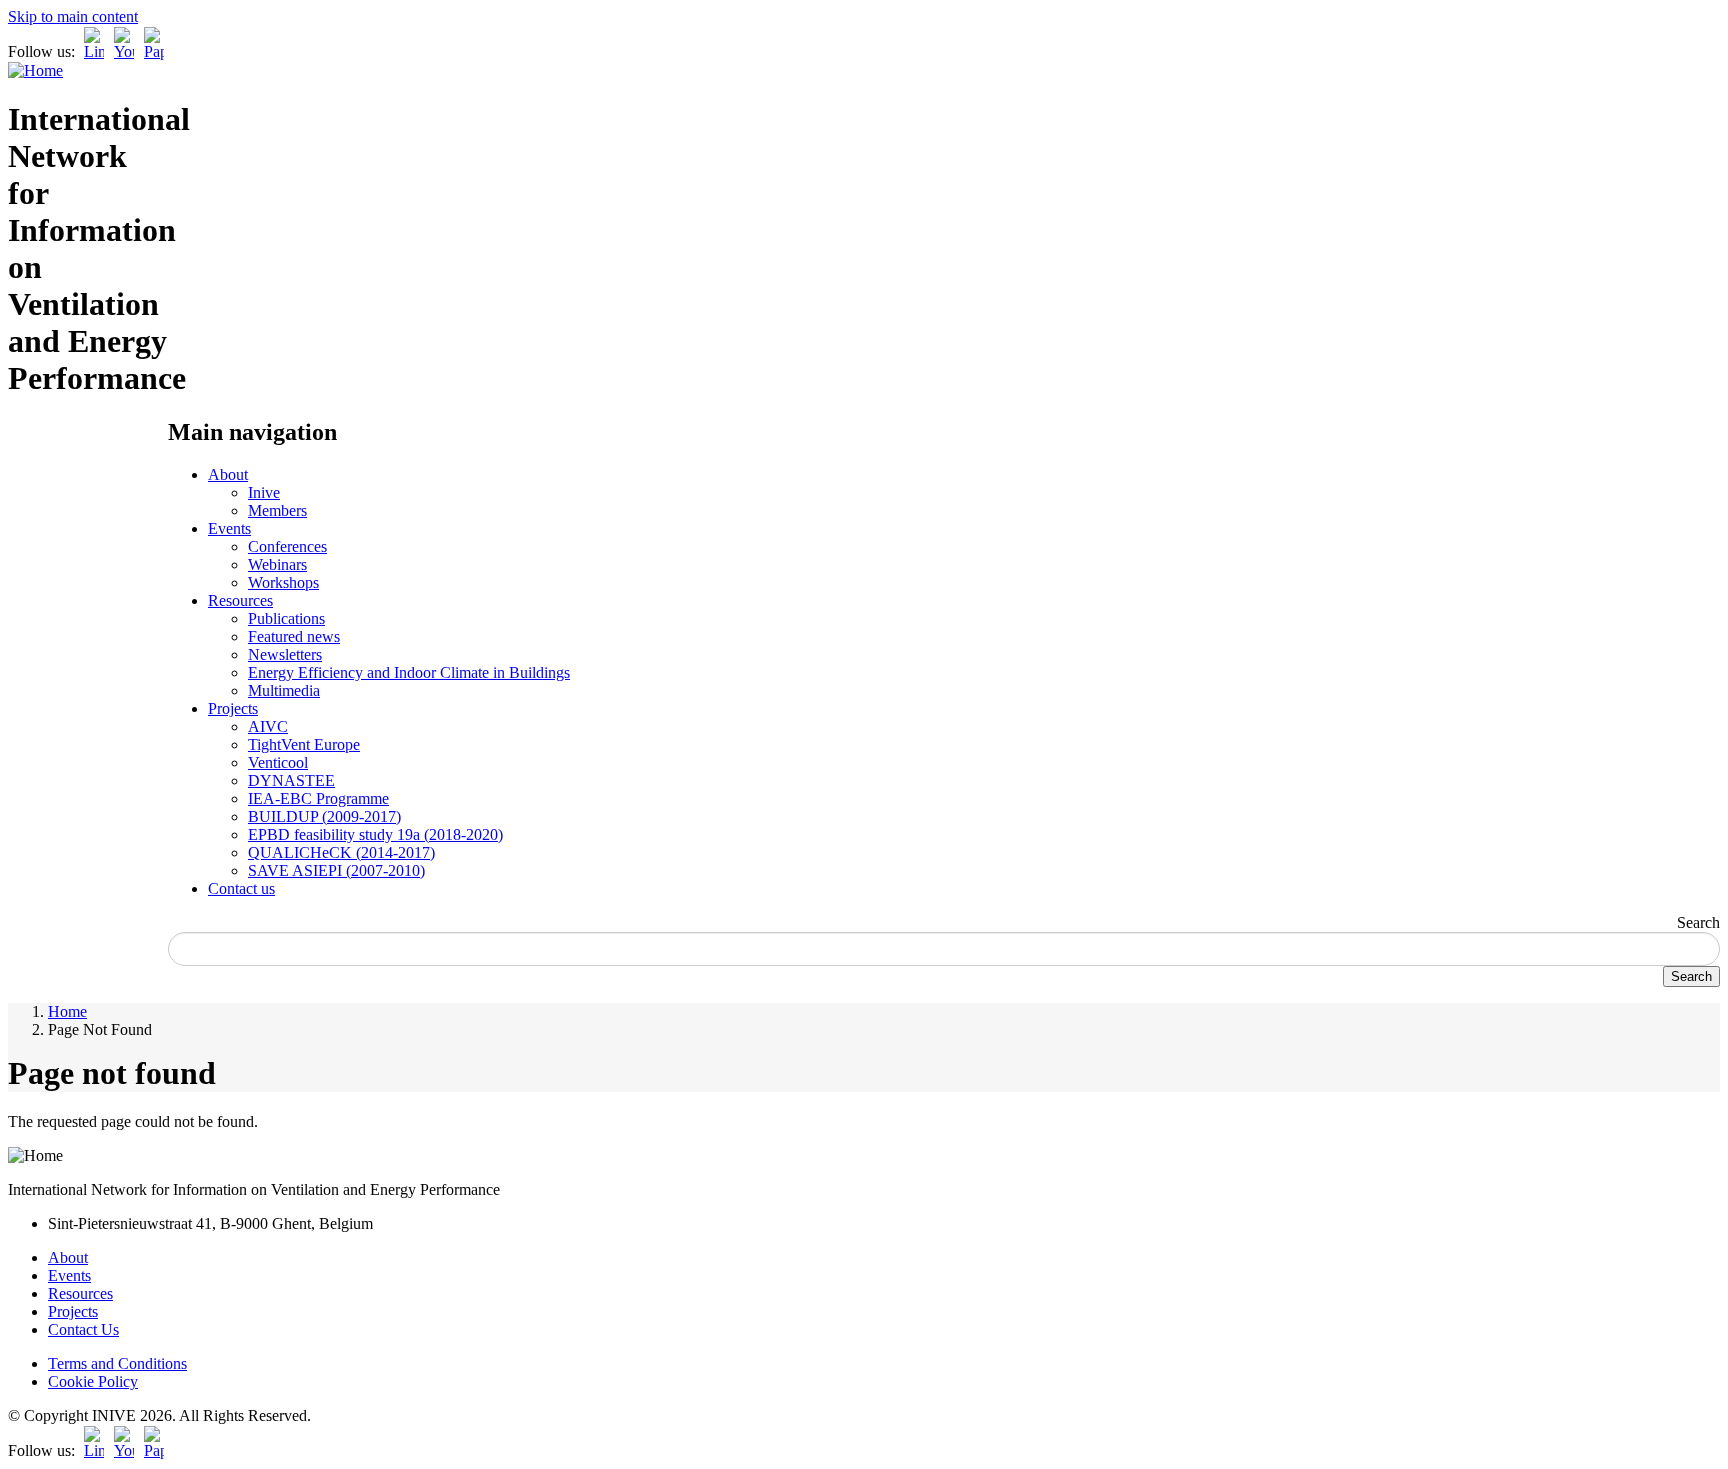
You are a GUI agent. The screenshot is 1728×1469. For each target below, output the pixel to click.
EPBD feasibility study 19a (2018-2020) (375, 834)
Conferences (287, 546)
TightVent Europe (304, 744)
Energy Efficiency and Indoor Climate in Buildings (409, 672)
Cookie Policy (93, 1381)
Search (1698, 922)
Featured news (294, 636)
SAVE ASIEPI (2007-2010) (336, 870)
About (228, 474)
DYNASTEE (291, 780)
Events (229, 528)
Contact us (241, 888)
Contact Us (83, 1329)
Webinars (277, 564)
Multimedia (284, 690)
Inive (264, 492)
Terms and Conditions (117, 1363)
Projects (233, 708)
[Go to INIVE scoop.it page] (159, 51)
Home (67, 1011)
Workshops (283, 582)
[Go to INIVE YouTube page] (124, 51)
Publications (286, 618)
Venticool (278, 762)
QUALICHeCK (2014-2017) (341, 852)
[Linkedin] (94, 51)
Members (277, 510)
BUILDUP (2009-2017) (324, 816)
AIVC (268, 726)
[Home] (35, 70)
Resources (240, 600)
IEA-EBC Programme (318, 798)
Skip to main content (73, 16)
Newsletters (285, 654)
